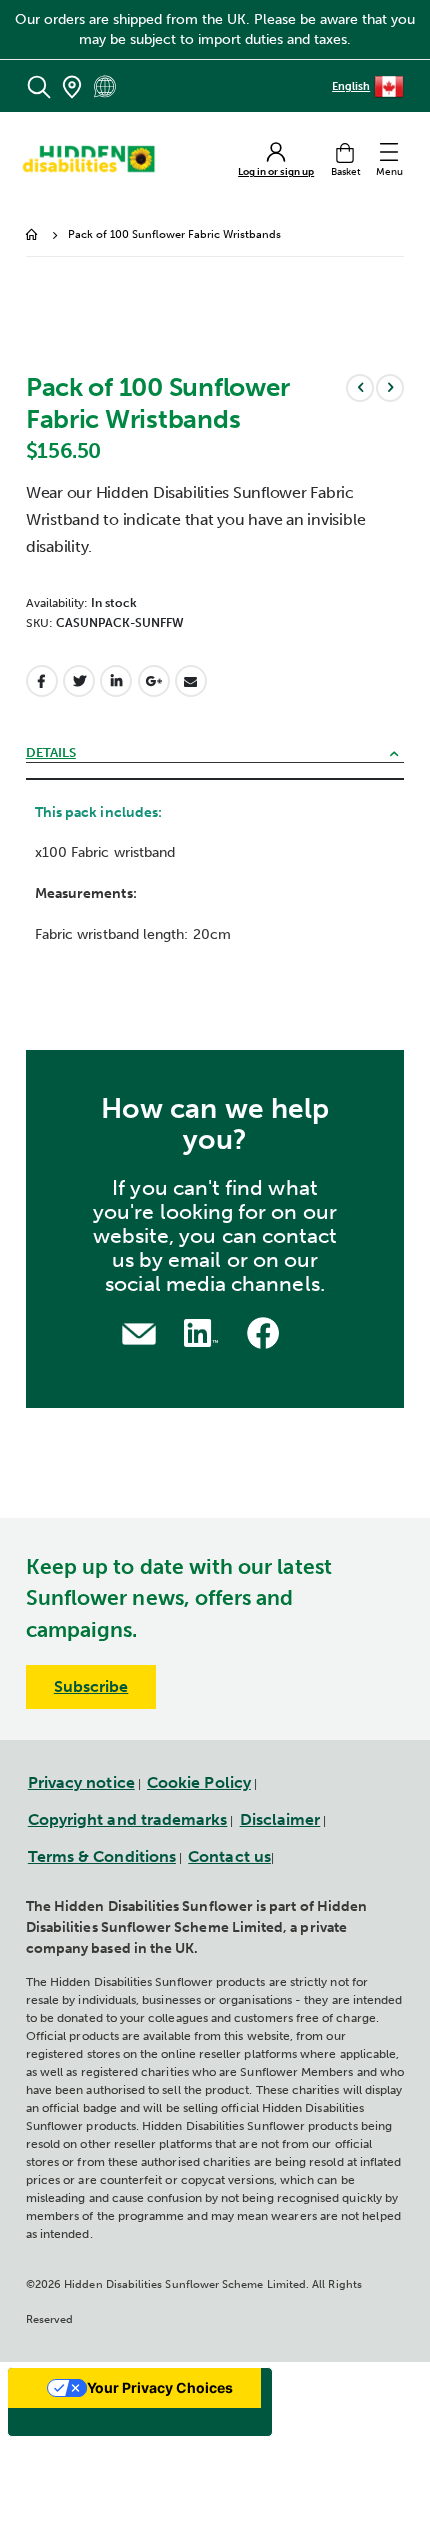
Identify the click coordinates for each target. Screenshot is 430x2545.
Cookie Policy (199, 1782)
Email (191, 681)
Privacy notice (81, 1782)
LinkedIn (116, 681)
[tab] (215, 754)
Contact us (229, 1856)
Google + (154, 681)
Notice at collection (87, 2421)
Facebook (42, 681)
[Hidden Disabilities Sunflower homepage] (95, 159)
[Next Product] (390, 388)
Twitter (79, 681)
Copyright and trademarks (128, 1819)
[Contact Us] (139, 1331)
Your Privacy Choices (160, 2387)
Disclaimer (280, 1819)
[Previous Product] (360, 388)
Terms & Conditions (102, 1856)
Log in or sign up (276, 172)
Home (33, 235)
